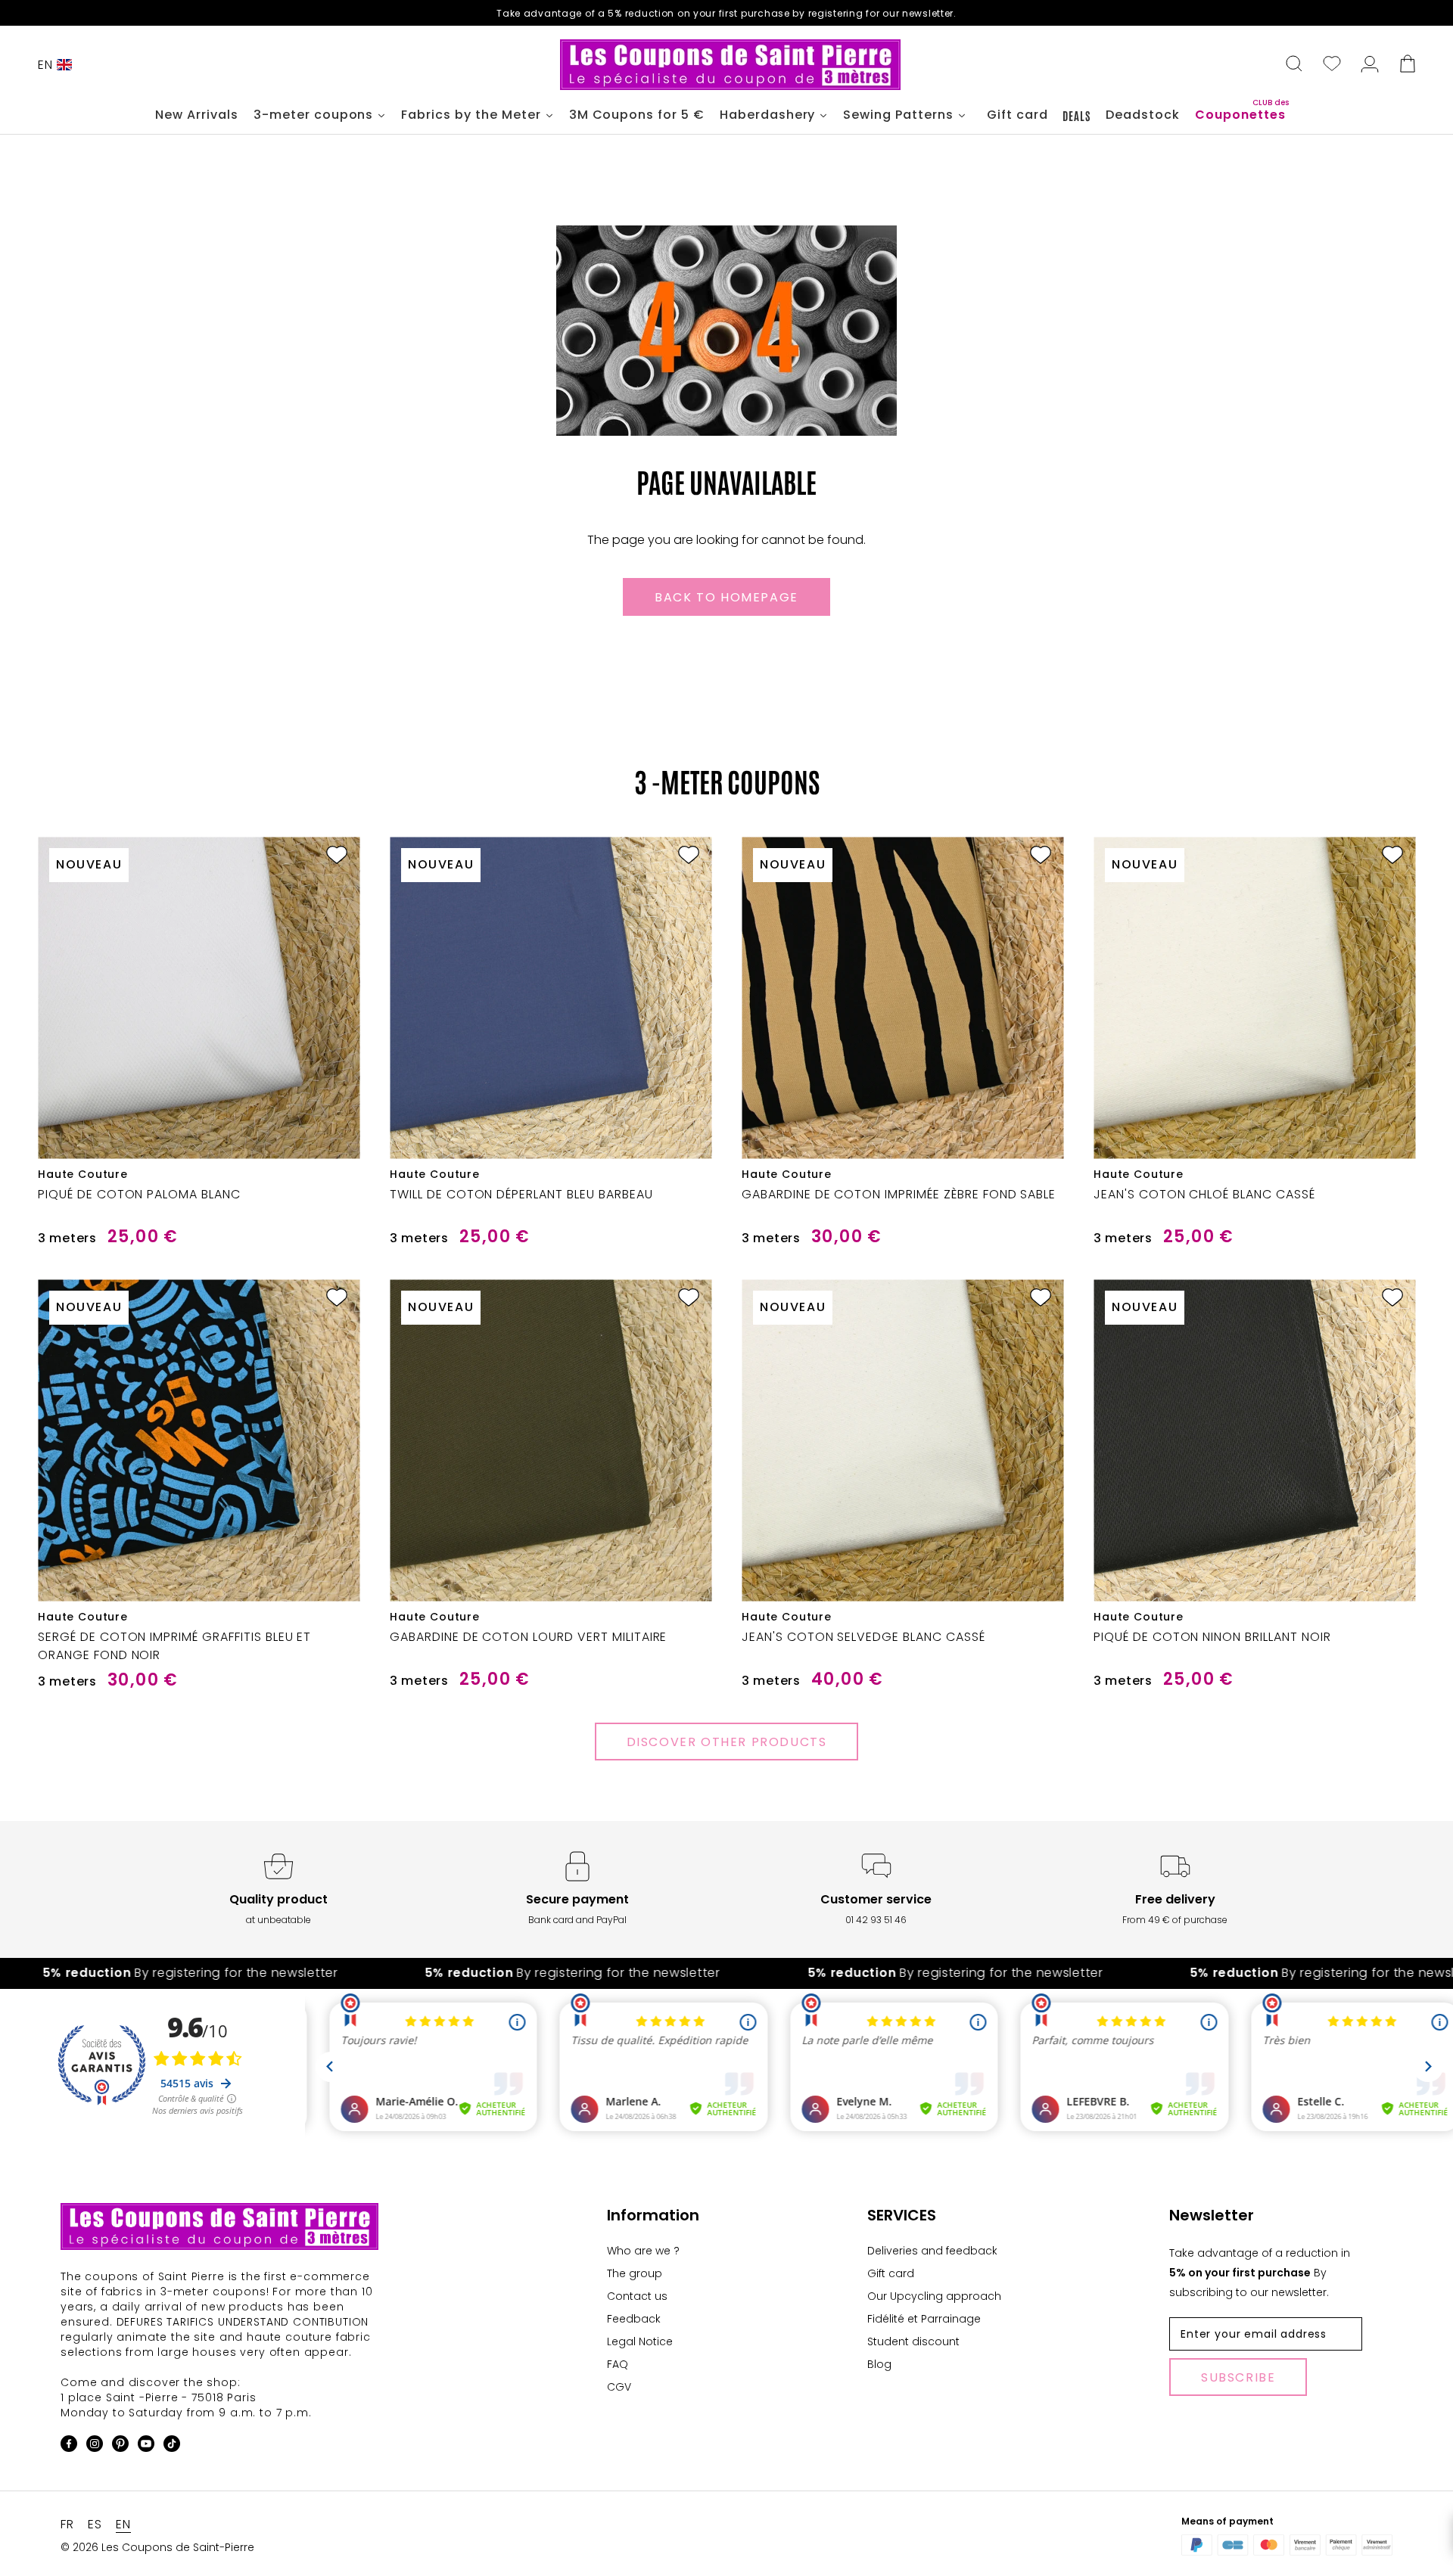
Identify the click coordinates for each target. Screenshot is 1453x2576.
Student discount (913, 2341)
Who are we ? (643, 2251)
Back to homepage (726, 597)
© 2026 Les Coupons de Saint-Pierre (157, 2547)
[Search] (1294, 65)
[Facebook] (69, 2446)
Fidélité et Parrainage (924, 2319)
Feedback (634, 2319)
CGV (619, 2387)
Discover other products (727, 1742)
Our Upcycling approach (934, 2296)
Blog (879, 2364)
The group (635, 2273)
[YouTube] (146, 2446)
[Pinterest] (120, 2446)
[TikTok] (172, 2446)
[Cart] (1408, 65)
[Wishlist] (1332, 65)
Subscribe (1238, 2377)
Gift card (891, 2273)
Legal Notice (640, 2341)
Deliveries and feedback (932, 2251)
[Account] (1370, 65)
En (45, 65)
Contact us (637, 2296)
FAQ (618, 2364)
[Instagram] (95, 2446)
